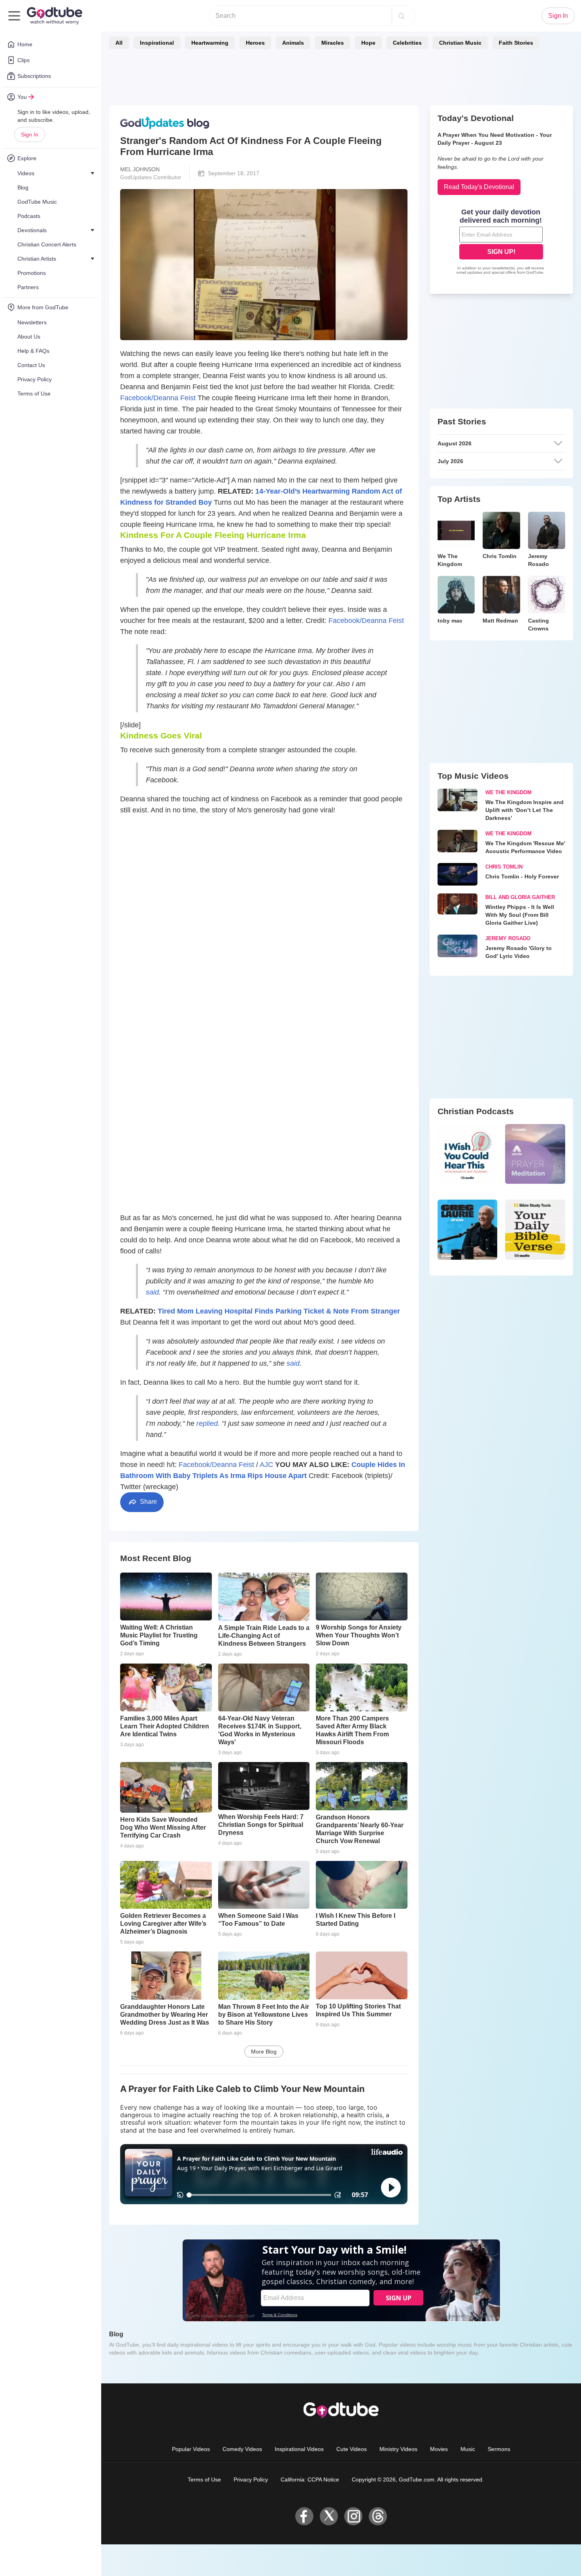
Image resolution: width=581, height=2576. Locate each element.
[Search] (402, 16)
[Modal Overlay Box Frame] (290, 1288)
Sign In (30, 134)
